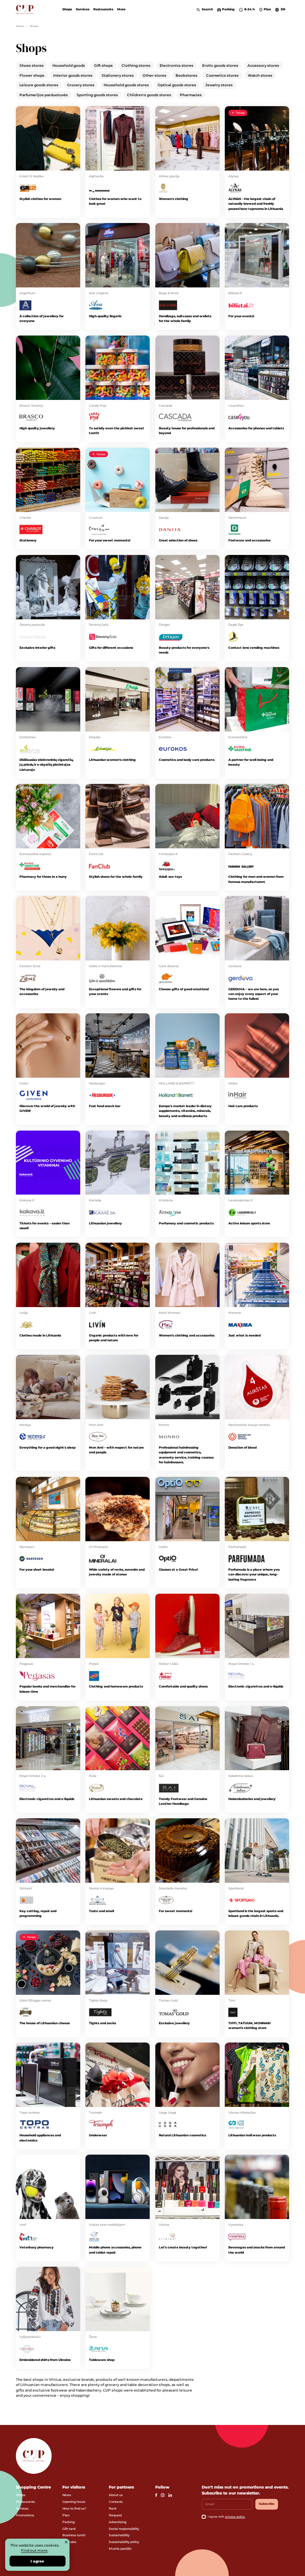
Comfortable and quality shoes (183, 1686)
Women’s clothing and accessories (187, 1335)
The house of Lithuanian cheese (45, 2023)
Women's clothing (174, 199)
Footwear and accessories (249, 540)
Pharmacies (191, 95)
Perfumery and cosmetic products (186, 1223)
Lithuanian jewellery (105, 1223)
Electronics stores (177, 65)
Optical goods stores (177, 85)
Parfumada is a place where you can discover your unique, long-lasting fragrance (254, 1574)
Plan (66, 2515)
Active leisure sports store (249, 1223)
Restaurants (103, 9)
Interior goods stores (73, 75)
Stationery (28, 540)
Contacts (116, 2502)
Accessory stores (263, 65)
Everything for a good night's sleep (47, 1447)
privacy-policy (235, 2517)
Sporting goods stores (97, 95)
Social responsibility (124, 2529)
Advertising (118, 2522)
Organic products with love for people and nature (114, 1338)
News (67, 2495)
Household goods (69, 65)
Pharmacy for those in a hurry (43, 877)
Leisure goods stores (39, 85)
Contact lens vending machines (254, 648)
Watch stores (260, 75)
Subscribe (267, 2504)
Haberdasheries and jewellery (252, 1799)
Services (83, 9)
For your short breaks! (37, 1569)
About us (116, 2495)
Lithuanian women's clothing (112, 760)
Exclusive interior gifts (37, 648)
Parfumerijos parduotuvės (44, 95)
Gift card (69, 2529)
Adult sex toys (170, 877)
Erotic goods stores (220, 65)
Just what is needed (244, 1335)
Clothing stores (136, 65)
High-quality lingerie (105, 316)
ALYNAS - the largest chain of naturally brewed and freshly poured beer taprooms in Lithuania (256, 204)
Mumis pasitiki (120, 2549)
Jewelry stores (219, 85)
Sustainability (119, 2535)
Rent (113, 2508)
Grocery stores (81, 85)
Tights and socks (102, 2023)
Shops (67, 9)
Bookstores (186, 75)
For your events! (241, 316)
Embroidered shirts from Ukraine (45, 2360)
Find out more (34, 2550)
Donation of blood (242, 1447)
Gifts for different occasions (111, 648)
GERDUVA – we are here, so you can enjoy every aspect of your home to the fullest (254, 994)
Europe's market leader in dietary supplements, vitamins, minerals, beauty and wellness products (185, 1111)
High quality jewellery (37, 428)
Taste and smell (101, 1911)
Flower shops (32, 75)
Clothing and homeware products (116, 1686)
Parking (69, 2522)
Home (20, 26)
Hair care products (243, 1106)
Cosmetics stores (222, 75)
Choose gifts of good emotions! (184, 989)
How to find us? (74, 2508)
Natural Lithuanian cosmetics (182, 2135)
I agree (37, 2561)
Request (115, 2515)
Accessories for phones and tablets (256, 428)
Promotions (25, 2515)
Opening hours (74, 2502)
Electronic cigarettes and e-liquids (256, 1686)
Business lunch (74, 2535)
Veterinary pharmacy (37, 2247)
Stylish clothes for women (40, 199)
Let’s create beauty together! (183, 2247)
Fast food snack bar (105, 1106)
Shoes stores (32, 65)
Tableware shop (102, 2360)
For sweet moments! (176, 1911)
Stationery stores (118, 75)
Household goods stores (126, 85)
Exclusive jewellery (174, 2023)
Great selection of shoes (178, 540)
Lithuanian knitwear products (252, 2135)
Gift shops (103, 65)
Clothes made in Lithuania (40, 1335)
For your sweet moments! (110, 540)
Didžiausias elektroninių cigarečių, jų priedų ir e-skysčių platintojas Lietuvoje (46, 765)
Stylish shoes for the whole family (116, 877)
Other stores (154, 75)
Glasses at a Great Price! (178, 1569)
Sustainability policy (124, 2542)
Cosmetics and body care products (187, 760)
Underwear (98, 2135)
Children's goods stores (149, 95)
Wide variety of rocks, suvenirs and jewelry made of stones (117, 1572)
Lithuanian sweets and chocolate (116, 1799)
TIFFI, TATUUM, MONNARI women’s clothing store (250, 2025)
